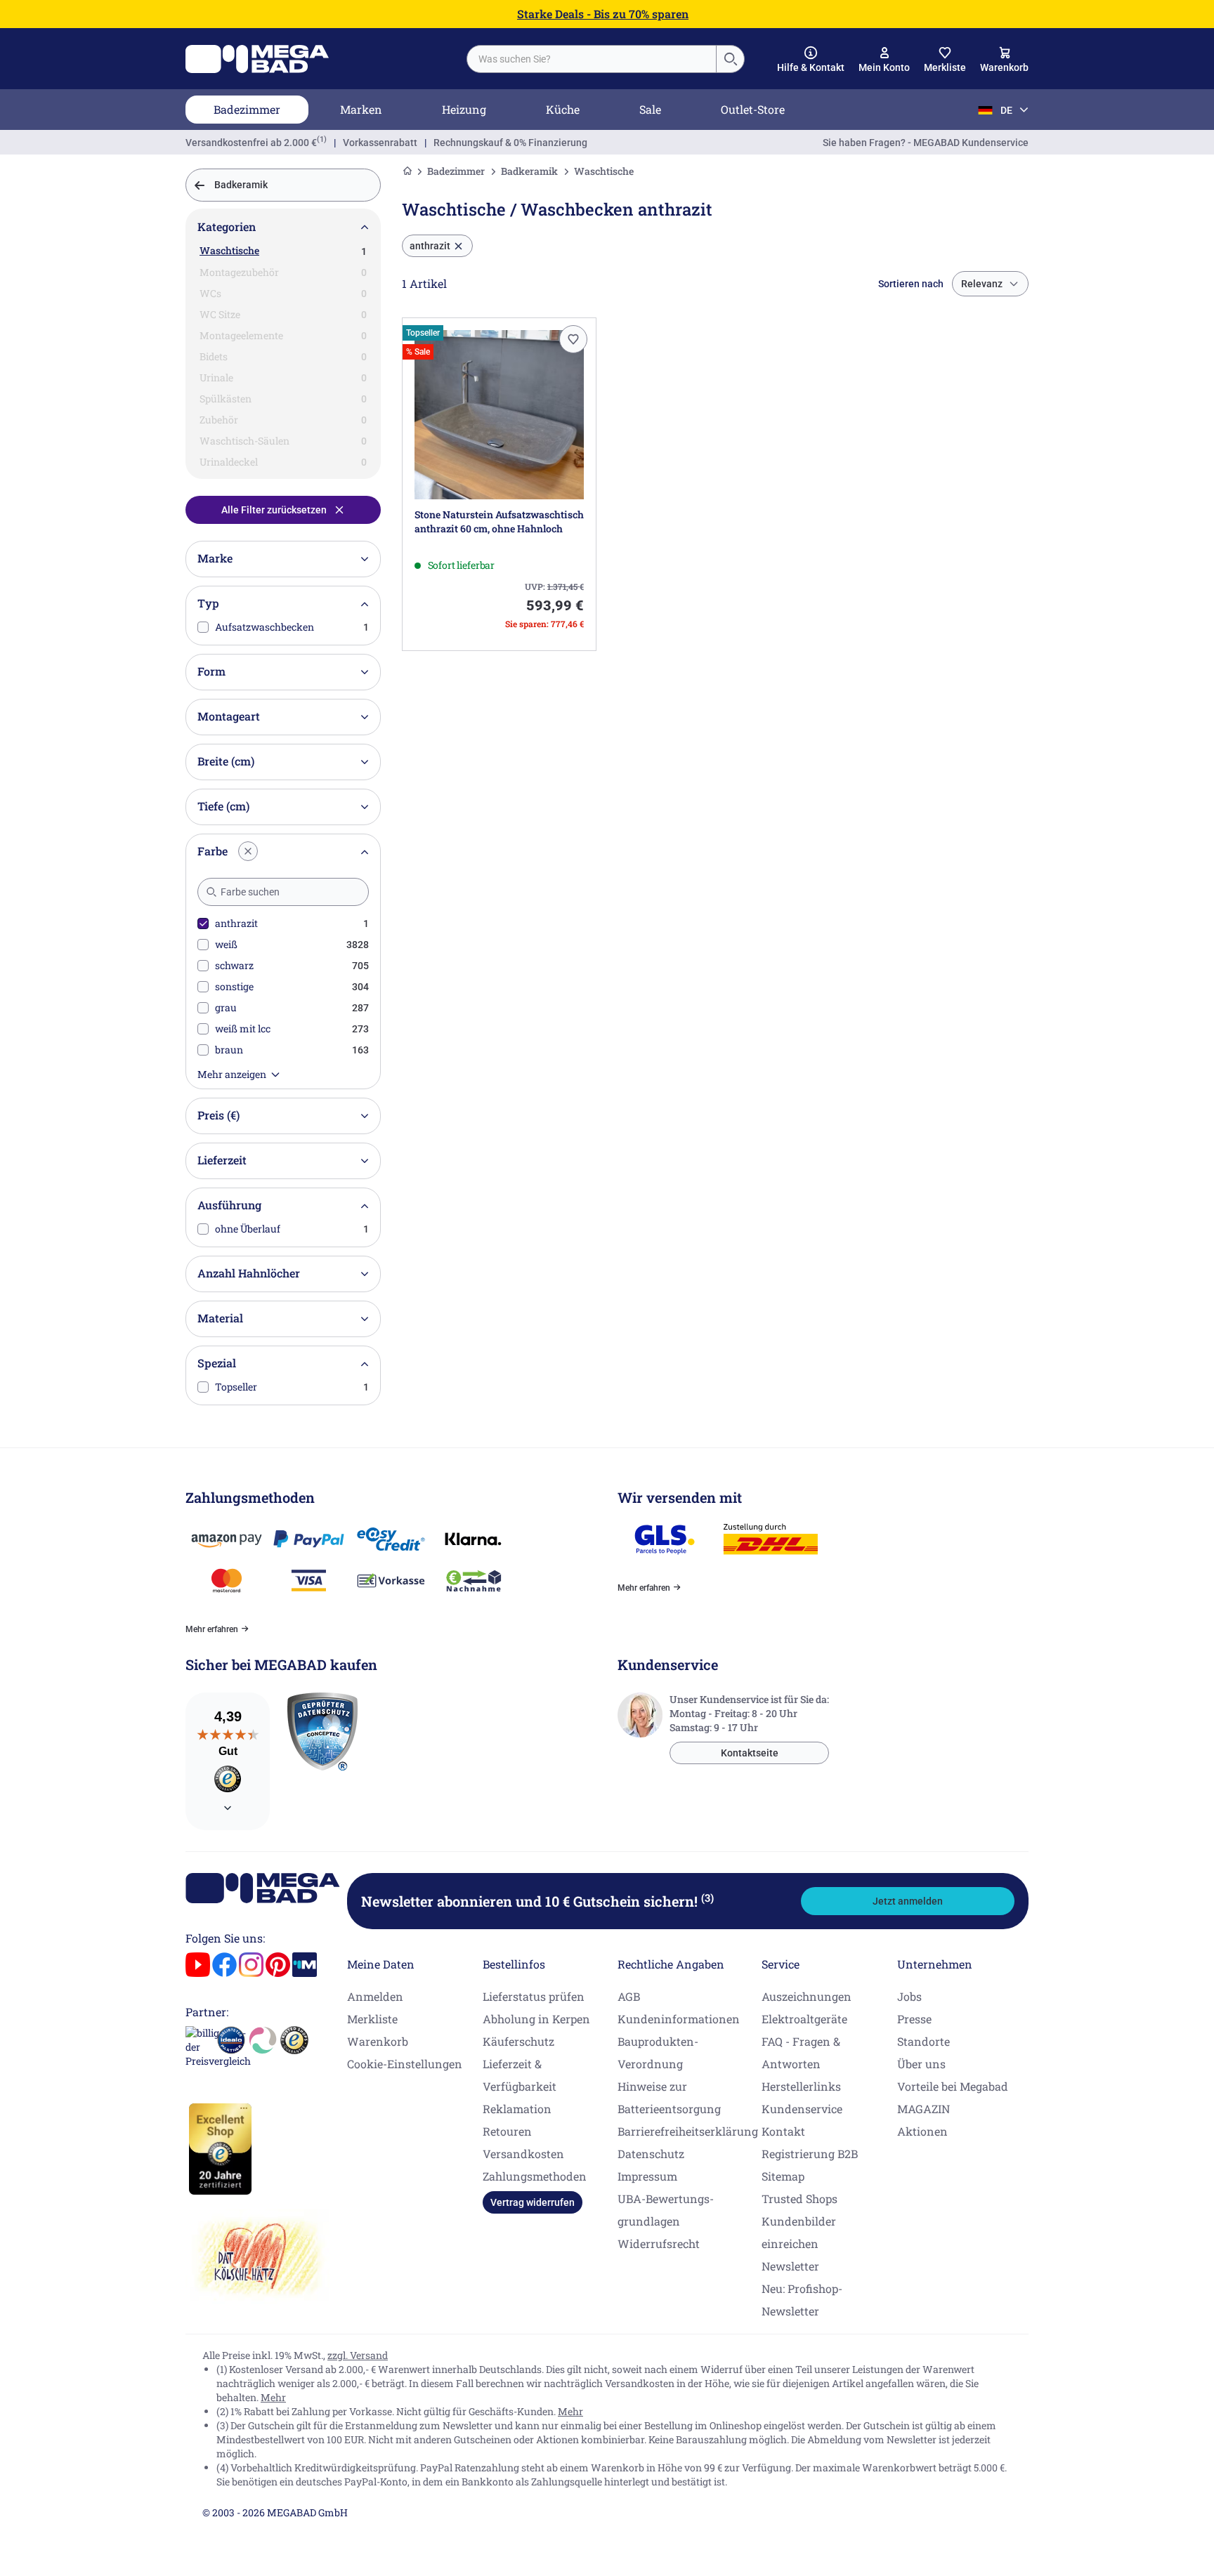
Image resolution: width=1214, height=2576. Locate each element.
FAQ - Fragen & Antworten (801, 2052)
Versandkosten (523, 2154)
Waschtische (229, 250)
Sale (650, 109)
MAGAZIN (923, 2109)
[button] (811, 60)
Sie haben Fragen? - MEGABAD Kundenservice (926, 143)
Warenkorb (378, 2041)
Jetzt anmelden (908, 1901)
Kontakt (783, 2131)
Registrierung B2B (810, 2154)
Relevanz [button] (982, 284)
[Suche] (730, 59)
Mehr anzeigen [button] (232, 1074)
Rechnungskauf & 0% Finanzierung (510, 143)
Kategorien (227, 226)
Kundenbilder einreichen (799, 2232)
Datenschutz (651, 2154)
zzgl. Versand (358, 2355)
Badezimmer (247, 109)
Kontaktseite (750, 1753)
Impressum (647, 2176)
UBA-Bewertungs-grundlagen (666, 2210)
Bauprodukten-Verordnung (658, 2052)
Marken (361, 109)
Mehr (273, 2397)
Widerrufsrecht (659, 2243)
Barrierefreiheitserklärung (688, 2131)
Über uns (921, 2064)
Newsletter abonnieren (537, 1901)
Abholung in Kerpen (536, 2019)
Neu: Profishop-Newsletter (802, 2300)
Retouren (507, 2131)
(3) (707, 1898)
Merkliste (372, 2019)
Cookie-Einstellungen (405, 2064)
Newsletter (790, 2266)
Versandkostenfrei (251, 143)
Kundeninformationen (679, 2019)
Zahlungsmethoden (535, 2176)
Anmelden (375, 1996)
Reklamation (517, 2109)
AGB (629, 1996)
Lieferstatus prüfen (534, 1996)
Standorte (923, 2041)
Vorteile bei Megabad (953, 2086)
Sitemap (783, 2176)
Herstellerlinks (801, 2086)
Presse (914, 2019)
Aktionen (922, 2131)
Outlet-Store (753, 109)
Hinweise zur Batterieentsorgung (669, 2097)
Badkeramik (529, 171)
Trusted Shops (799, 2199)
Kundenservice (802, 2109)
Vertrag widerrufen (533, 2202)
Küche (563, 109)
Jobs (909, 1996)
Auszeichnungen (807, 1996)
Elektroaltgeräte (804, 2019)
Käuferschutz (518, 2041)
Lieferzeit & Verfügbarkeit (520, 2075)
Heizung (464, 109)
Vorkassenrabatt (380, 143)
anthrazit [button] (430, 246)
